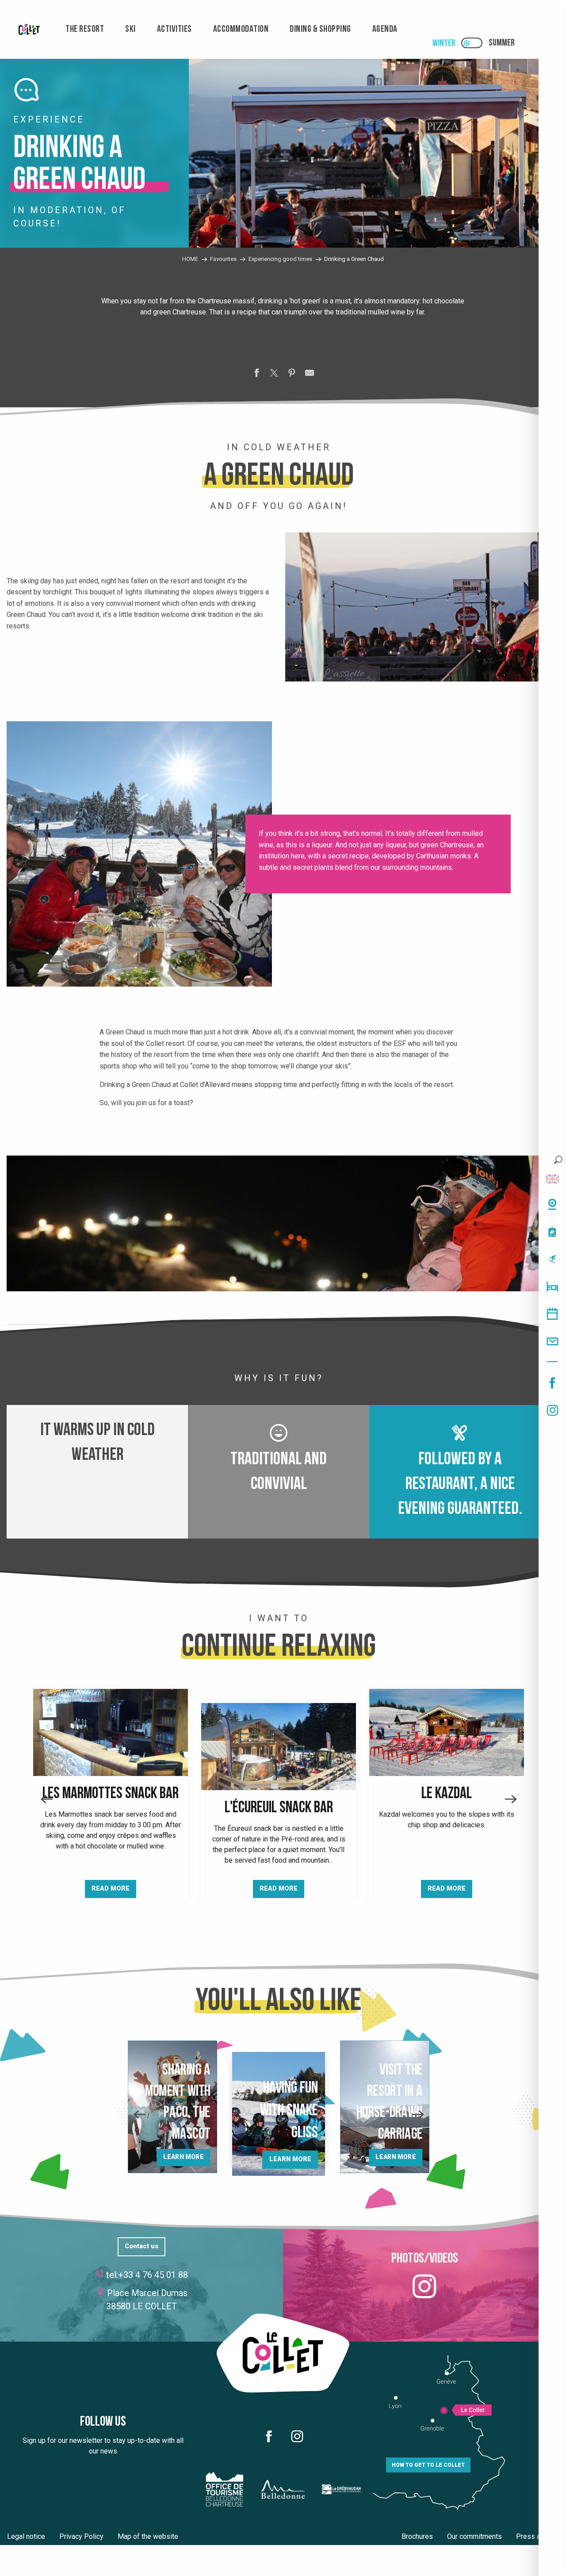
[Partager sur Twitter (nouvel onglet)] (274, 375)
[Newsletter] (552, 1341)
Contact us (141, 2246)
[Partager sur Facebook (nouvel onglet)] (256, 375)
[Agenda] (552, 1314)
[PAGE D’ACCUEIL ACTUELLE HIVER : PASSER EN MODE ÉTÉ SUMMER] (472, 43)
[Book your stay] (552, 1286)
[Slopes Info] (552, 1259)
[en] (552, 1179)
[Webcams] (552, 1204)
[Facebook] (552, 1383)
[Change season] (475, 43)
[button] (558, 1160)
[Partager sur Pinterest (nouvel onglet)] (292, 375)
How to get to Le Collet (428, 2465)
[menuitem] (29, 29)
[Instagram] (552, 1410)
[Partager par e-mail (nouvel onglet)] (310, 375)
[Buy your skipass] (552, 1232)
